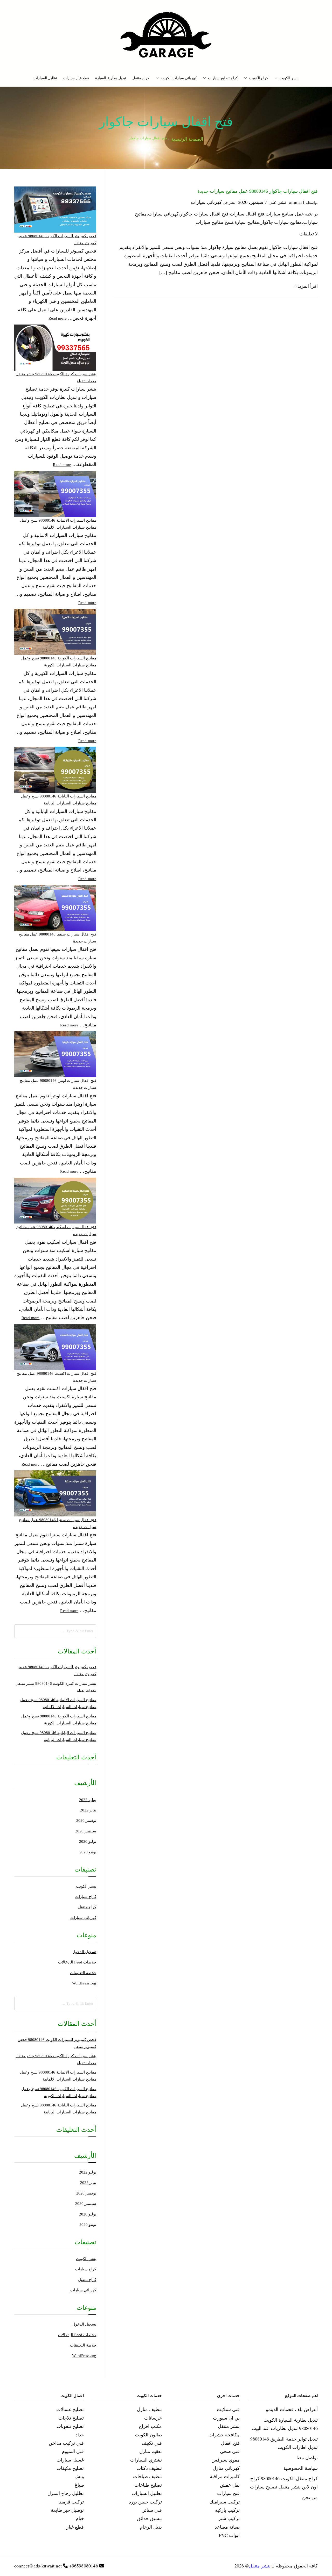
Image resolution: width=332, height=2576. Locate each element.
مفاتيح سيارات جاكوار (281, 222)
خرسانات (153, 2418)
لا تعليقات (309, 234)
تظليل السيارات (45, 78)
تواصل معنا (307, 2457)
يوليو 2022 (88, 1800)
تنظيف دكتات (149, 2468)
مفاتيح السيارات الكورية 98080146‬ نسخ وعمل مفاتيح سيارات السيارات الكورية (59, 662)
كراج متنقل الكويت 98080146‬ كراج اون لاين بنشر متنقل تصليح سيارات (284, 2483)
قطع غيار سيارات (76, 78)
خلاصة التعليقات (83, 1973)
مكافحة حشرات (224, 2435)
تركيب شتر (229, 2518)
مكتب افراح (150, 2426)
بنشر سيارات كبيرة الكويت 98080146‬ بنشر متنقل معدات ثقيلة (56, 377)
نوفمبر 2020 (86, 1821)
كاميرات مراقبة (225, 2476)
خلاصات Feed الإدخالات (77, 1962)
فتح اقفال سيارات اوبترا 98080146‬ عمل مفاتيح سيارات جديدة (58, 1084)
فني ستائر (152, 2510)
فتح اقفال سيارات (247, 214)
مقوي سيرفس (226, 2460)
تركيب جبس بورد (145, 2502)
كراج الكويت (259, 78)
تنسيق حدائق (149, 2518)
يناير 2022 (88, 1810)
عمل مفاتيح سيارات (285, 214)
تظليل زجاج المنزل (66, 2493)
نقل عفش (230, 2485)
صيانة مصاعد (227, 2527)
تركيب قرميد (71, 2502)
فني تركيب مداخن (66, 2443)
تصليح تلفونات (70, 2426)
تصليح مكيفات (70, 2468)
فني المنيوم (73, 2451)
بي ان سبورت (226, 2418)
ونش (79, 2476)
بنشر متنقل (229, 2426)
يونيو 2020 (88, 1852)
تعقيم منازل (151, 2451)
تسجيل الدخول (84, 1952)
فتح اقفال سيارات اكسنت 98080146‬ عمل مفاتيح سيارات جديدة (56, 1377)
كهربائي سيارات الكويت (179, 78)
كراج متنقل (141, 78)
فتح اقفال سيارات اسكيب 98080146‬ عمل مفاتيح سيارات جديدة (56, 1230)
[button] (277, 78)
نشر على (262, 202)
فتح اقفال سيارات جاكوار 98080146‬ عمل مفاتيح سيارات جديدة (258, 191)
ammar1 (297, 202)
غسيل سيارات (70, 2460)
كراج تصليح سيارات (223, 78)
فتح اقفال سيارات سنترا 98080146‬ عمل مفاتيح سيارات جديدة (58, 1523)
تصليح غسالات (70, 2409)
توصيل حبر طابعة (67, 2510)
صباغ (79, 2485)
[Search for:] (55, 1631)
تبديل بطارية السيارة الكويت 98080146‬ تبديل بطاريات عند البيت (285, 2424)
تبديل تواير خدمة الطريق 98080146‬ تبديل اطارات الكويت (284, 2443)
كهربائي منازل (226, 2468)
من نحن (310, 2497)
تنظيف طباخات (147, 2476)
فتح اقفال (230, 2443)
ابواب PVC (229, 2535)
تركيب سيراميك (224, 2502)
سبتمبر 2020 (86, 1831)
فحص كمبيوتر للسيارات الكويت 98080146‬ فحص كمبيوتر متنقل (57, 239)
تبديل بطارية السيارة (110, 78)
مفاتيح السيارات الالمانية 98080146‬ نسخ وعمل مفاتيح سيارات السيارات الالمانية (58, 524)
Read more (58, 318)
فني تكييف (152, 2443)
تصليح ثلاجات (71, 2418)
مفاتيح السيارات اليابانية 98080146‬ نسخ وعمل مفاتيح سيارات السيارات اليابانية (59, 800)
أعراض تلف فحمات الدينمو (292, 2409)
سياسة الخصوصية (301, 2468)
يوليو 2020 (88, 1841)
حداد (80, 2435)
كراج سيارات (86, 1897)
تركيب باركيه (227, 2510)
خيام (80, 2518)
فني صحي (230, 2451)
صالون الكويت (148, 2435)
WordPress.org (84, 1983)
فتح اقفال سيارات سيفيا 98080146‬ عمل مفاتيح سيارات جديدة (57, 938)
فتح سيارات (228, 2493)
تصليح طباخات (148, 2485)
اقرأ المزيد (308, 286)
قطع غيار (75, 2527)
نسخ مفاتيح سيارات (214, 222)
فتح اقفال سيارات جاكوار (204, 214)
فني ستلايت (228, 2409)
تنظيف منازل (149, 2409)
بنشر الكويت (289, 78)
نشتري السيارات (146, 2460)
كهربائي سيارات (206, 202)
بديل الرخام (151, 2527)
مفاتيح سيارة (247, 222)
